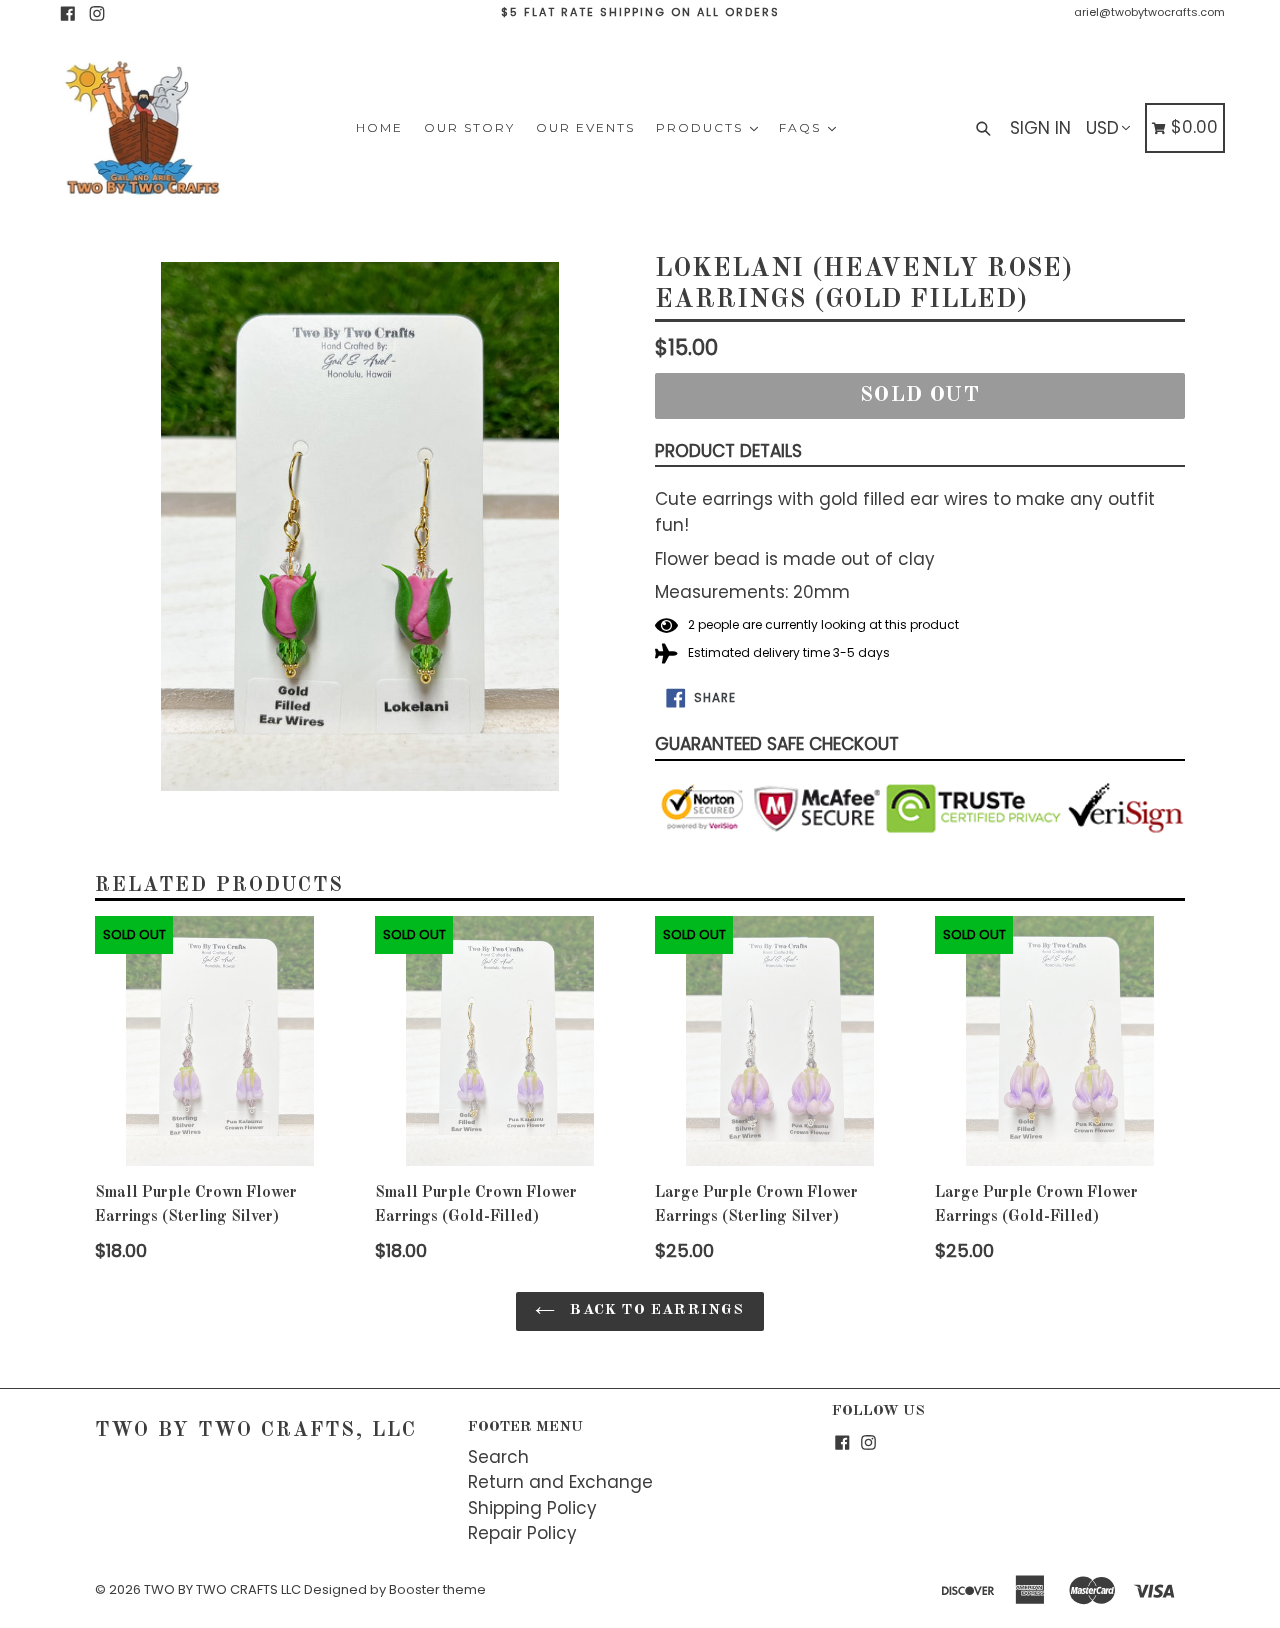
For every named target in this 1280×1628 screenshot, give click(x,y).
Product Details (728, 451)
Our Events (585, 127)
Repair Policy (522, 1533)
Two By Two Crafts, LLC (256, 1431)
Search (498, 1457)
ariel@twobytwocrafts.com (1149, 12)
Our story (469, 127)
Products (702, 127)
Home (379, 127)
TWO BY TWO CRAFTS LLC (222, 1589)
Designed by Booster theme (395, 1589)
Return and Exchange (560, 1482)
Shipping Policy (532, 1508)
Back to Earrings (654, 1310)
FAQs (802, 127)
